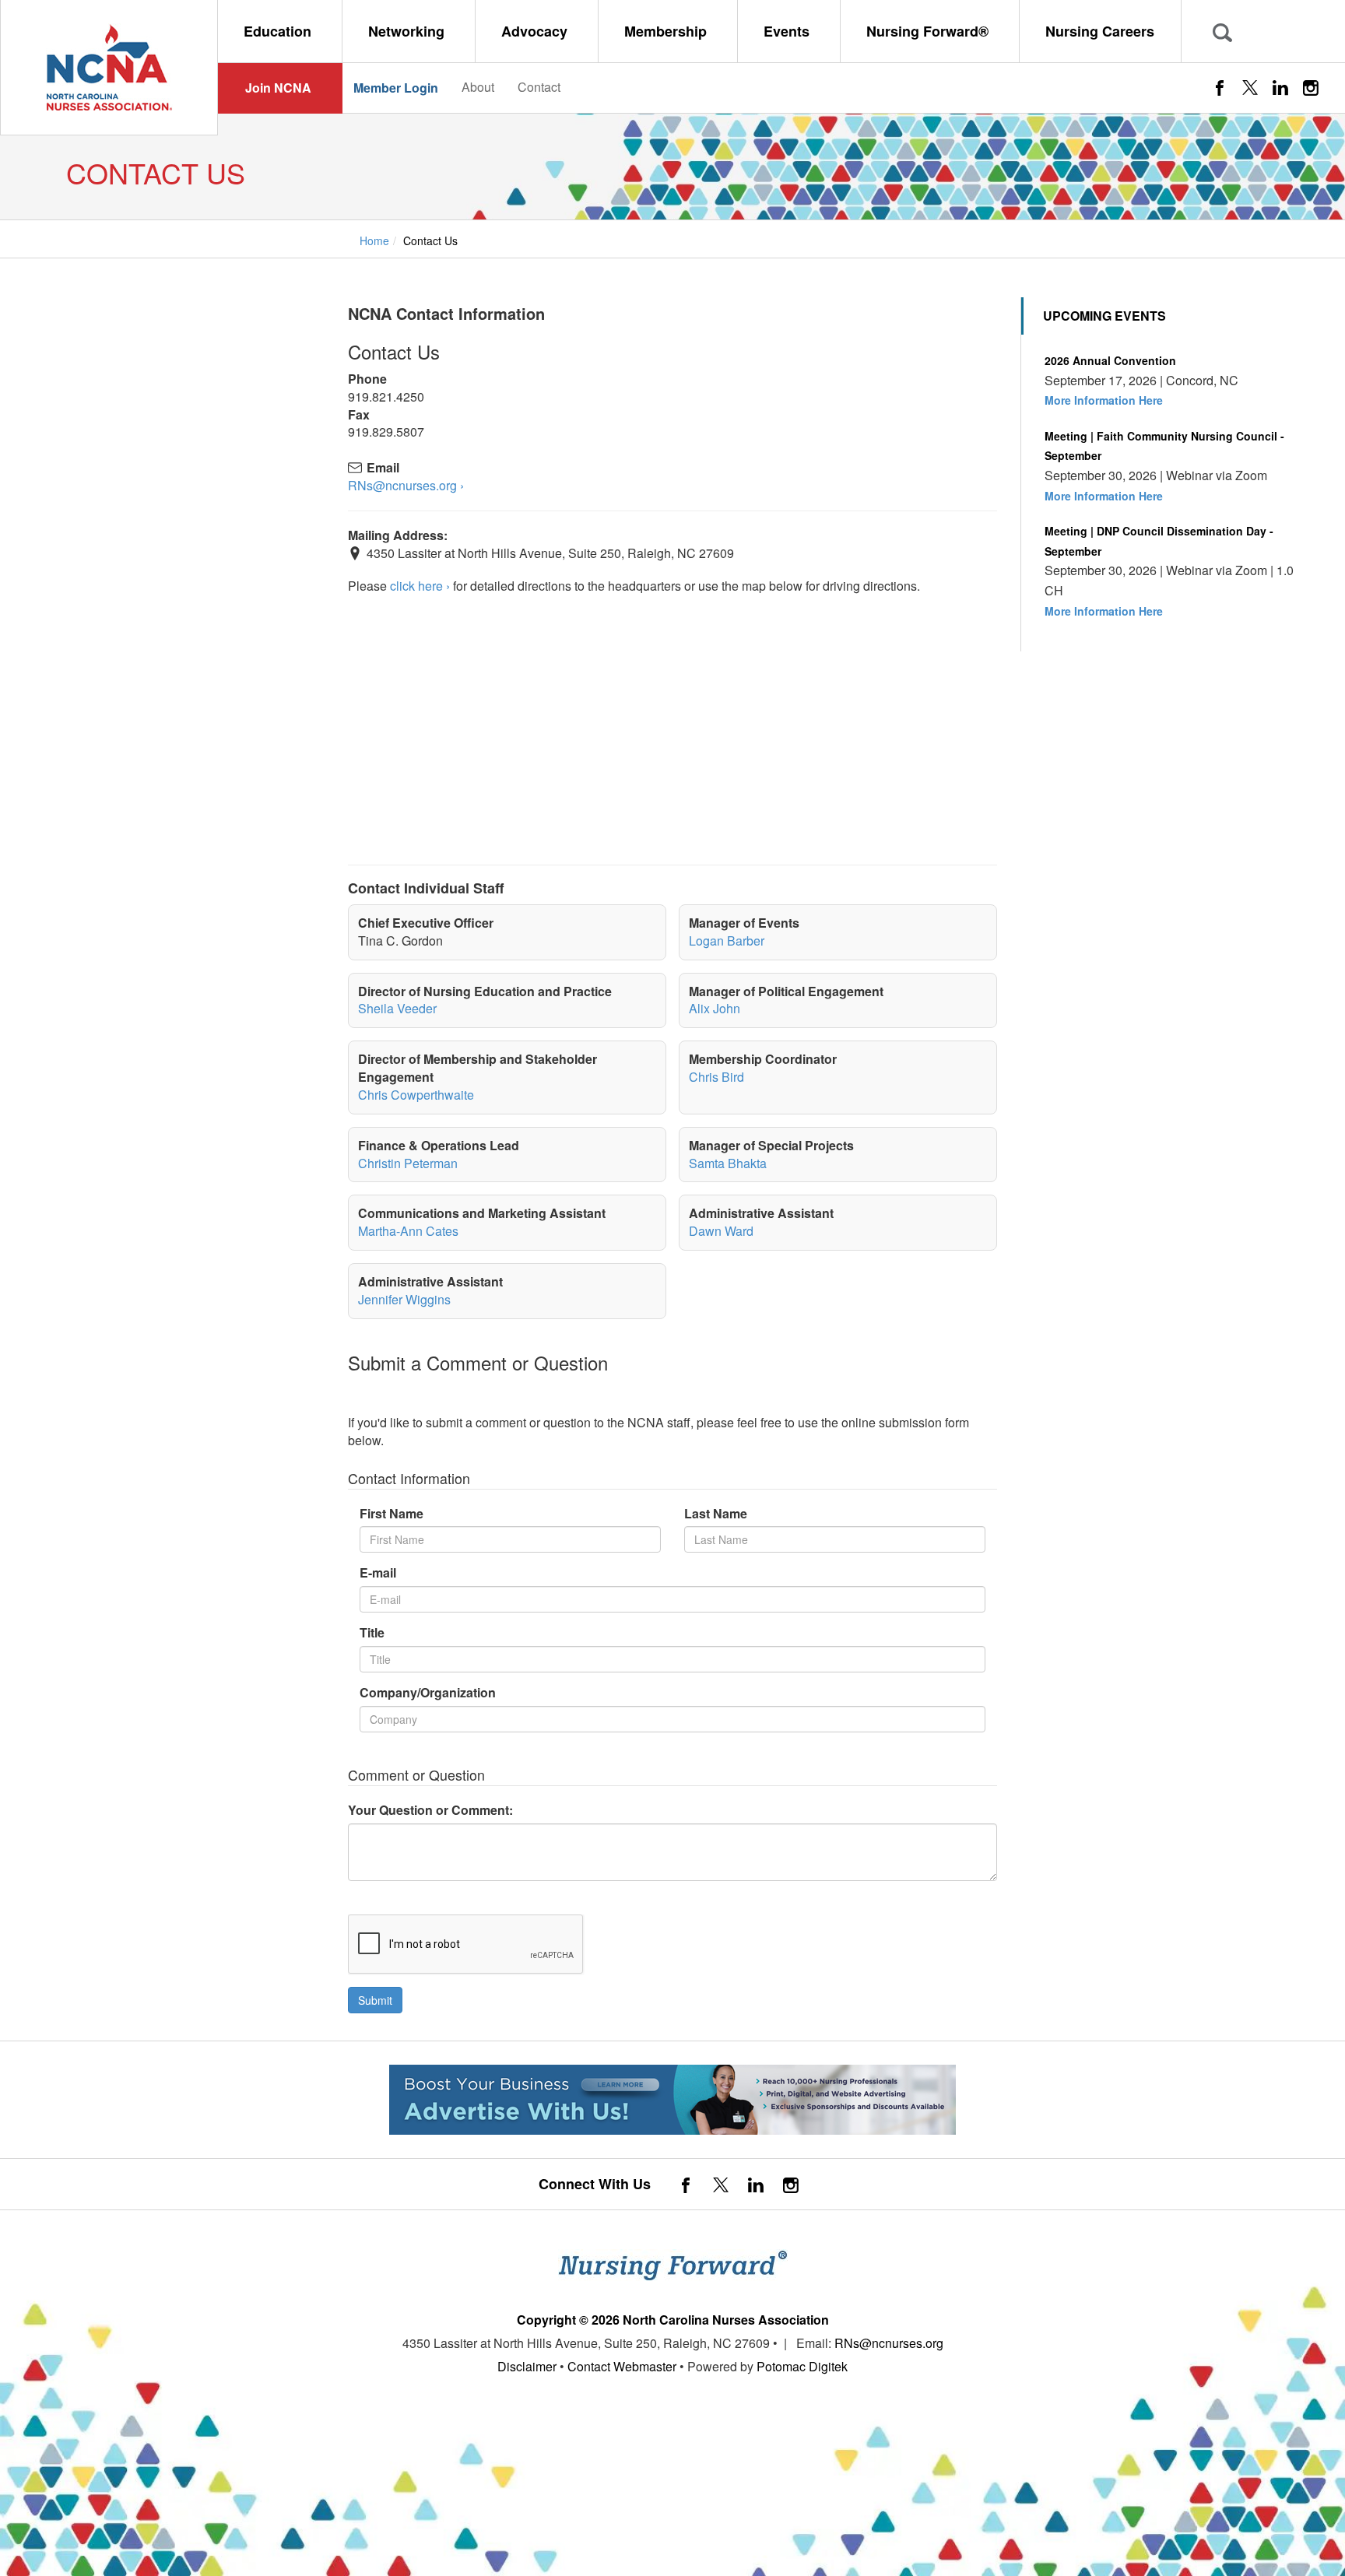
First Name (392, 1514)
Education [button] (279, 31)
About (478, 87)
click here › (420, 586)
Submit (375, 2000)
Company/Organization (428, 1693)
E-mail (378, 1573)
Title (372, 1633)
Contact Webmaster (622, 2366)
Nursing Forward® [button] (929, 31)
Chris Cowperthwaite (416, 1095)
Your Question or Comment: (430, 1810)
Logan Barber (727, 941)
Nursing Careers (1100, 31)
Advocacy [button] (536, 31)
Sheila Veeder (397, 1008)
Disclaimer (527, 2366)
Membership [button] (667, 31)
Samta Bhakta (728, 1163)
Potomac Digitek (802, 2366)
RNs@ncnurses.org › (406, 486)
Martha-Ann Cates (408, 1231)
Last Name (716, 1514)
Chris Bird (716, 1077)
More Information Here (1104, 400)
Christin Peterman (408, 1163)
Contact (539, 87)
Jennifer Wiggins (404, 1299)
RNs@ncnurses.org (889, 2343)
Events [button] (788, 31)
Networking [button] (408, 31)
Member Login (396, 88)
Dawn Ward (721, 1231)
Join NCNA (278, 88)
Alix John (715, 1008)
